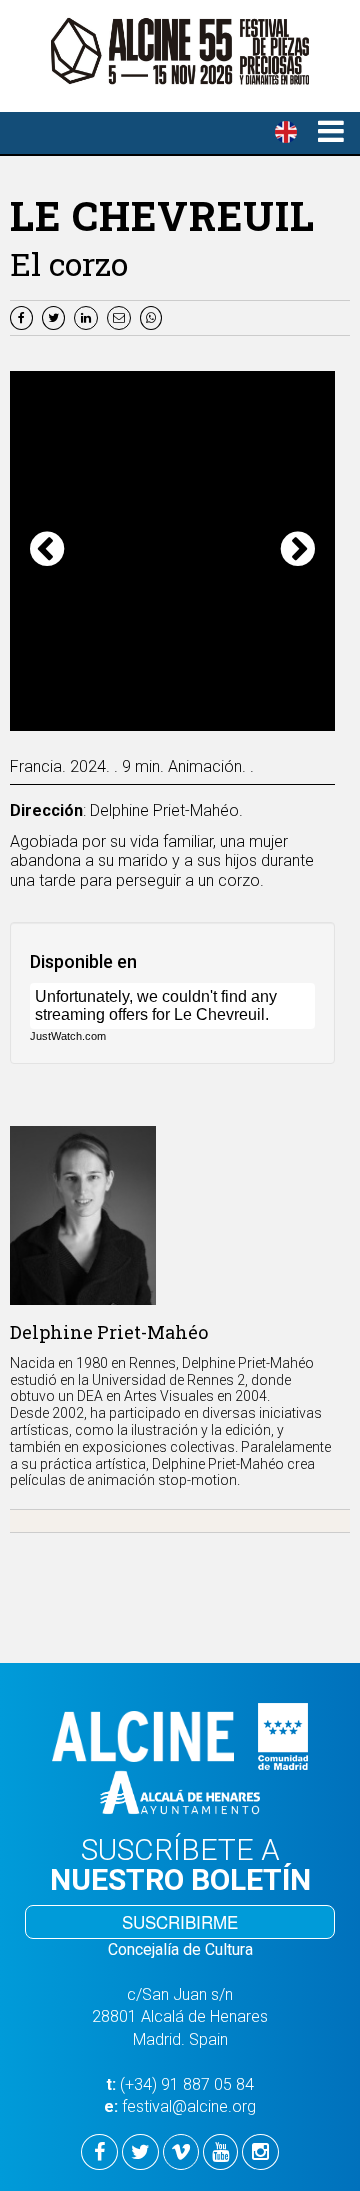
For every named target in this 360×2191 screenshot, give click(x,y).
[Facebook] (24, 316)
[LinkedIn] (88, 316)
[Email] (123, 316)
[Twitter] (56, 316)
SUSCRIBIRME (180, 1921)
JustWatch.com (68, 1036)
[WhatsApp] (153, 316)
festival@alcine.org (189, 2106)
